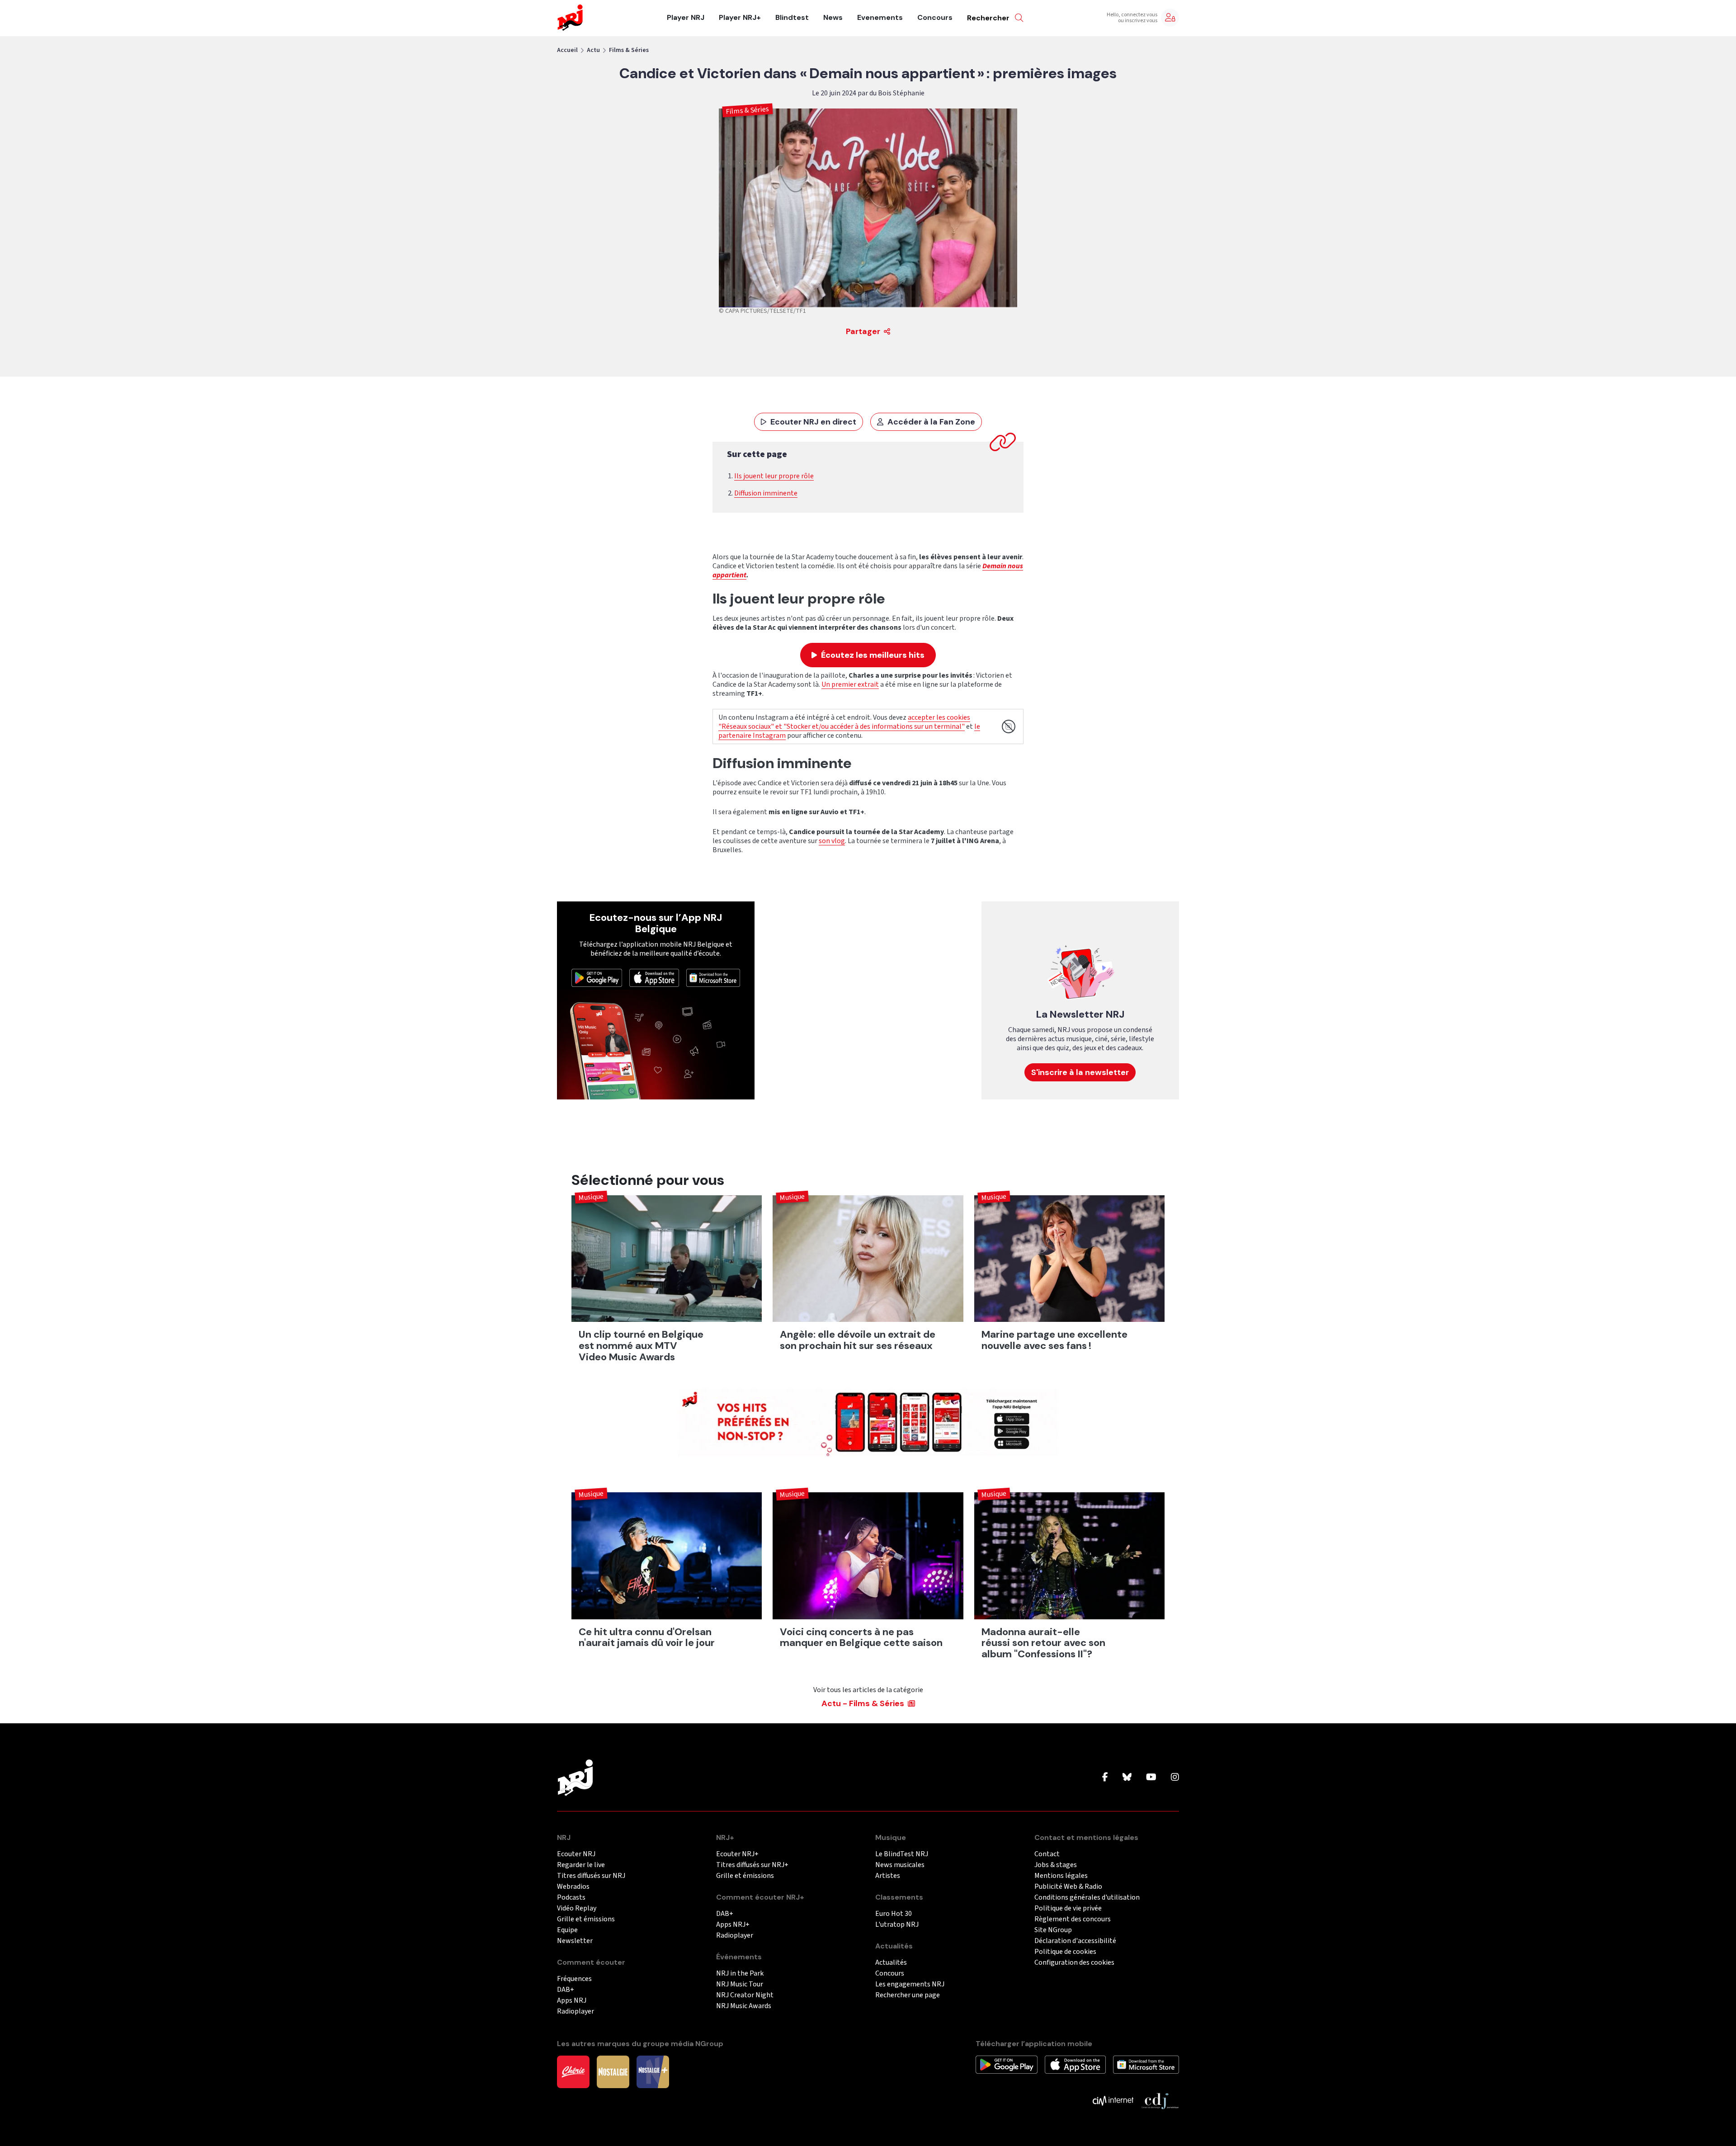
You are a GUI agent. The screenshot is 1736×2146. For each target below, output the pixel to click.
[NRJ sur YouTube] (1151, 1778)
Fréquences (574, 1979)
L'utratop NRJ (897, 1925)
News (833, 18)
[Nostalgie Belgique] (613, 2071)
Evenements (880, 18)
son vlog (832, 841)
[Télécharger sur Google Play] (597, 977)
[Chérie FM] (573, 2071)
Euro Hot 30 (894, 1914)
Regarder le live (581, 1865)
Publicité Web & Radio (1068, 1887)
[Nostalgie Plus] (653, 2071)
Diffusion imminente (766, 493)
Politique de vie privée (1068, 1908)
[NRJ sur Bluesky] (1127, 1778)
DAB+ (566, 1990)
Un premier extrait (850, 684)
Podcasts (571, 1898)
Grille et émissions (586, 1919)
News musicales (900, 1865)
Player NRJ (686, 18)
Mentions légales (1061, 1876)
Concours (935, 18)
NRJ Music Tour (740, 1984)
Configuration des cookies (1074, 1963)
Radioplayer (576, 2012)
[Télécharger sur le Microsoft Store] (713, 977)
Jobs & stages (1056, 1865)
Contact (1047, 1854)
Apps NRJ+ (733, 1925)
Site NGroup (1053, 1930)
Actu (593, 50)
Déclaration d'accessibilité (1075, 1941)
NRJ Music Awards (744, 2006)
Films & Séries (629, 50)
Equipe (567, 1930)
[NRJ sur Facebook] (1105, 1778)
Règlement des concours (1073, 1919)
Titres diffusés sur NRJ (591, 1876)
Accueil (567, 50)
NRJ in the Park (740, 1974)
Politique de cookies (1065, 1952)
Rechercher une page (908, 1995)
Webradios (573, 1887)
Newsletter (575, 1941)
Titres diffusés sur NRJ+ (752, 1865)
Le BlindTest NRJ (902, 1854)
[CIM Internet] (1113, 2100)
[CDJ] (1160, 2100)
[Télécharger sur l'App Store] (654, 977)
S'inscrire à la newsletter (1080, 1072)
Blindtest (792, 18)
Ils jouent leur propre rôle (774, 476)
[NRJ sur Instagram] (1175, 1778)
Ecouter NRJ (576, 1854)
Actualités (891, 1963)
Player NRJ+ (740, 18)
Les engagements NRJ (910, 1984)
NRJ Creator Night (745, 1995)
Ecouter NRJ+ (737, 1854)
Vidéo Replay (577, 1908)
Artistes (888, 1876)
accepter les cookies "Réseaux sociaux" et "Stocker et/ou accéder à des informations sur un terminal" (844, 722)
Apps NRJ (572, 2001)
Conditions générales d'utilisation (1087, 1898)
